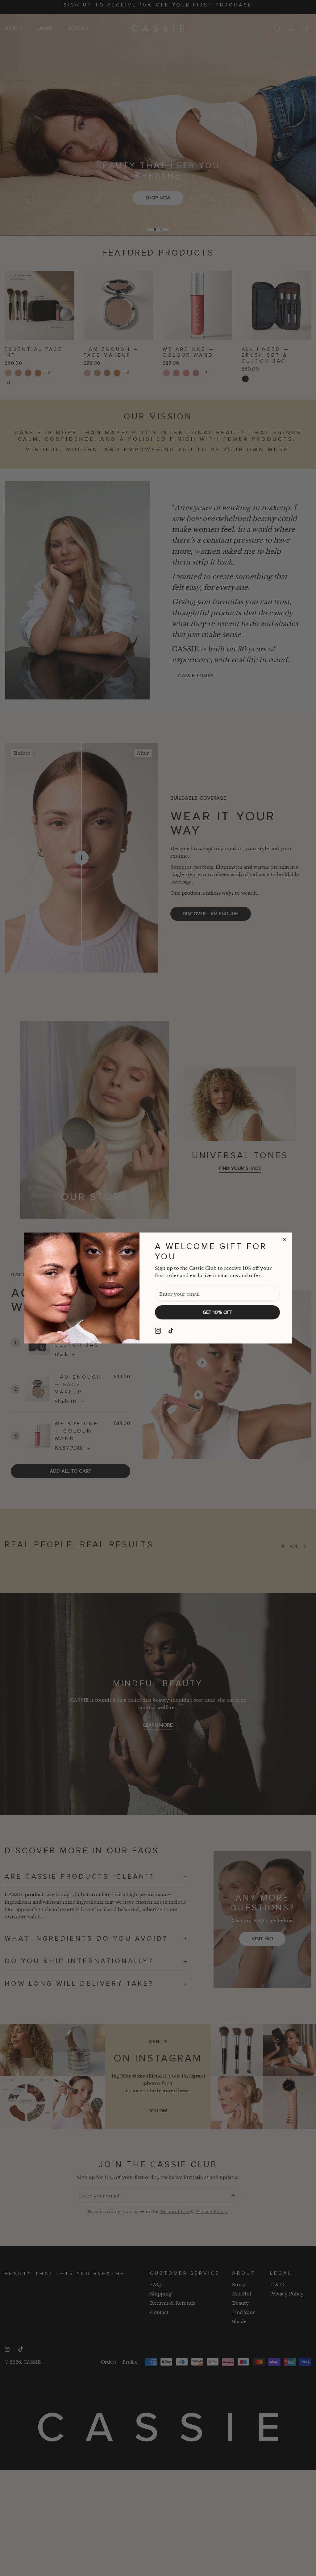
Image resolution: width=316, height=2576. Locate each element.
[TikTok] (172, 1331)
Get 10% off (217, 1312)
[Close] (285, 1240)
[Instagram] (158, 1331)
